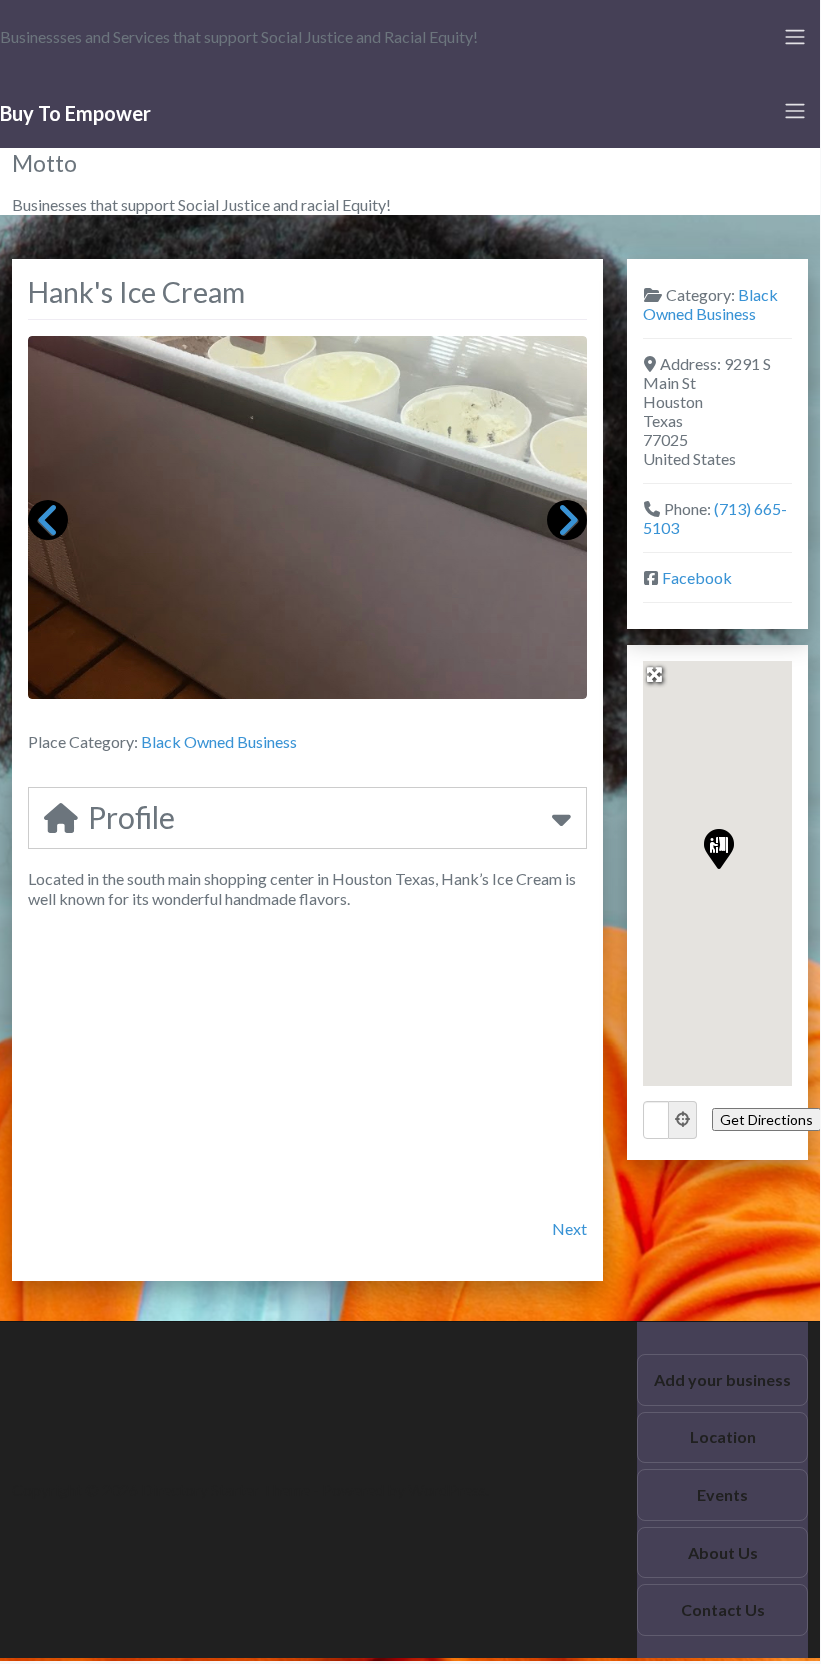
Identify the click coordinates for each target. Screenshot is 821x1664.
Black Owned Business (219, 741)
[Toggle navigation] (795, 37)
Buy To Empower (75, 113)
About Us (723, 1552)
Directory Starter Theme (227, 1489)
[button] (718, 848)
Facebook (697, 577)
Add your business (722, 1379)
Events (722, 1494)
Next (569, 1228)
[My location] (683, 1120)
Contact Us (723, 1609)
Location (723, 1436)
